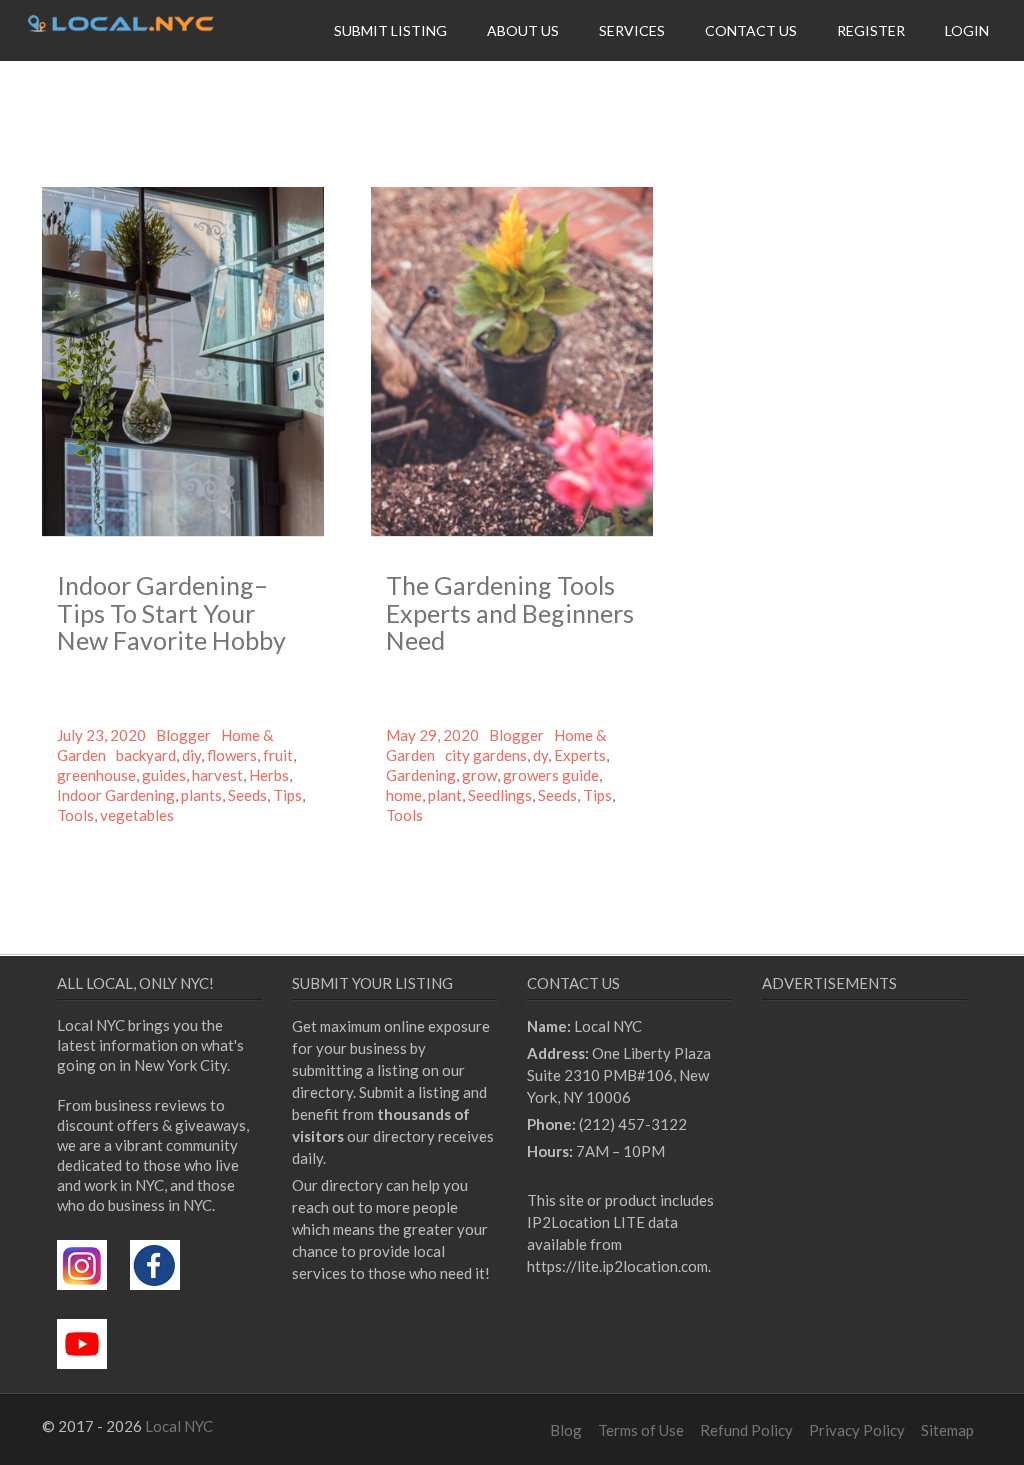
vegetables (137, 815)
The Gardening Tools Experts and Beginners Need (510, 612)
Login (967, 30)
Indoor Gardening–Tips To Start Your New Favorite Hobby (171, 612)
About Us (523, 30)
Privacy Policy (857, 1430)
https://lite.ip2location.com (617, 1266)
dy (540, 755)
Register (871, 30)
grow (479, 775)
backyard (146, 755)
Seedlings (500, 795)
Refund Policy (746, 1430)
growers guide (551, 775)
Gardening (421, 775)
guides (164, 775)
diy (191, 755)
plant (445, 795)
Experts (580, 755)
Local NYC (179, 1426)
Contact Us (751, 30)
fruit (278, 755)
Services (632, 30)
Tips (287, 795)
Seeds (247, 795)
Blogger (183, 735)
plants (201, 795)
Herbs (269, 775)
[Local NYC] (121, 26)
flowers (232, 755)
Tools (75, 815)
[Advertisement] (893, 1184)
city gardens (486, 755)
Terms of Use (641, 1430)
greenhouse (96, 775)
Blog (566, 1430)
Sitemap (947, 1430)
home (404, 795)
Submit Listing (390, 30)
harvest (217, 775)
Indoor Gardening (116, 795)
